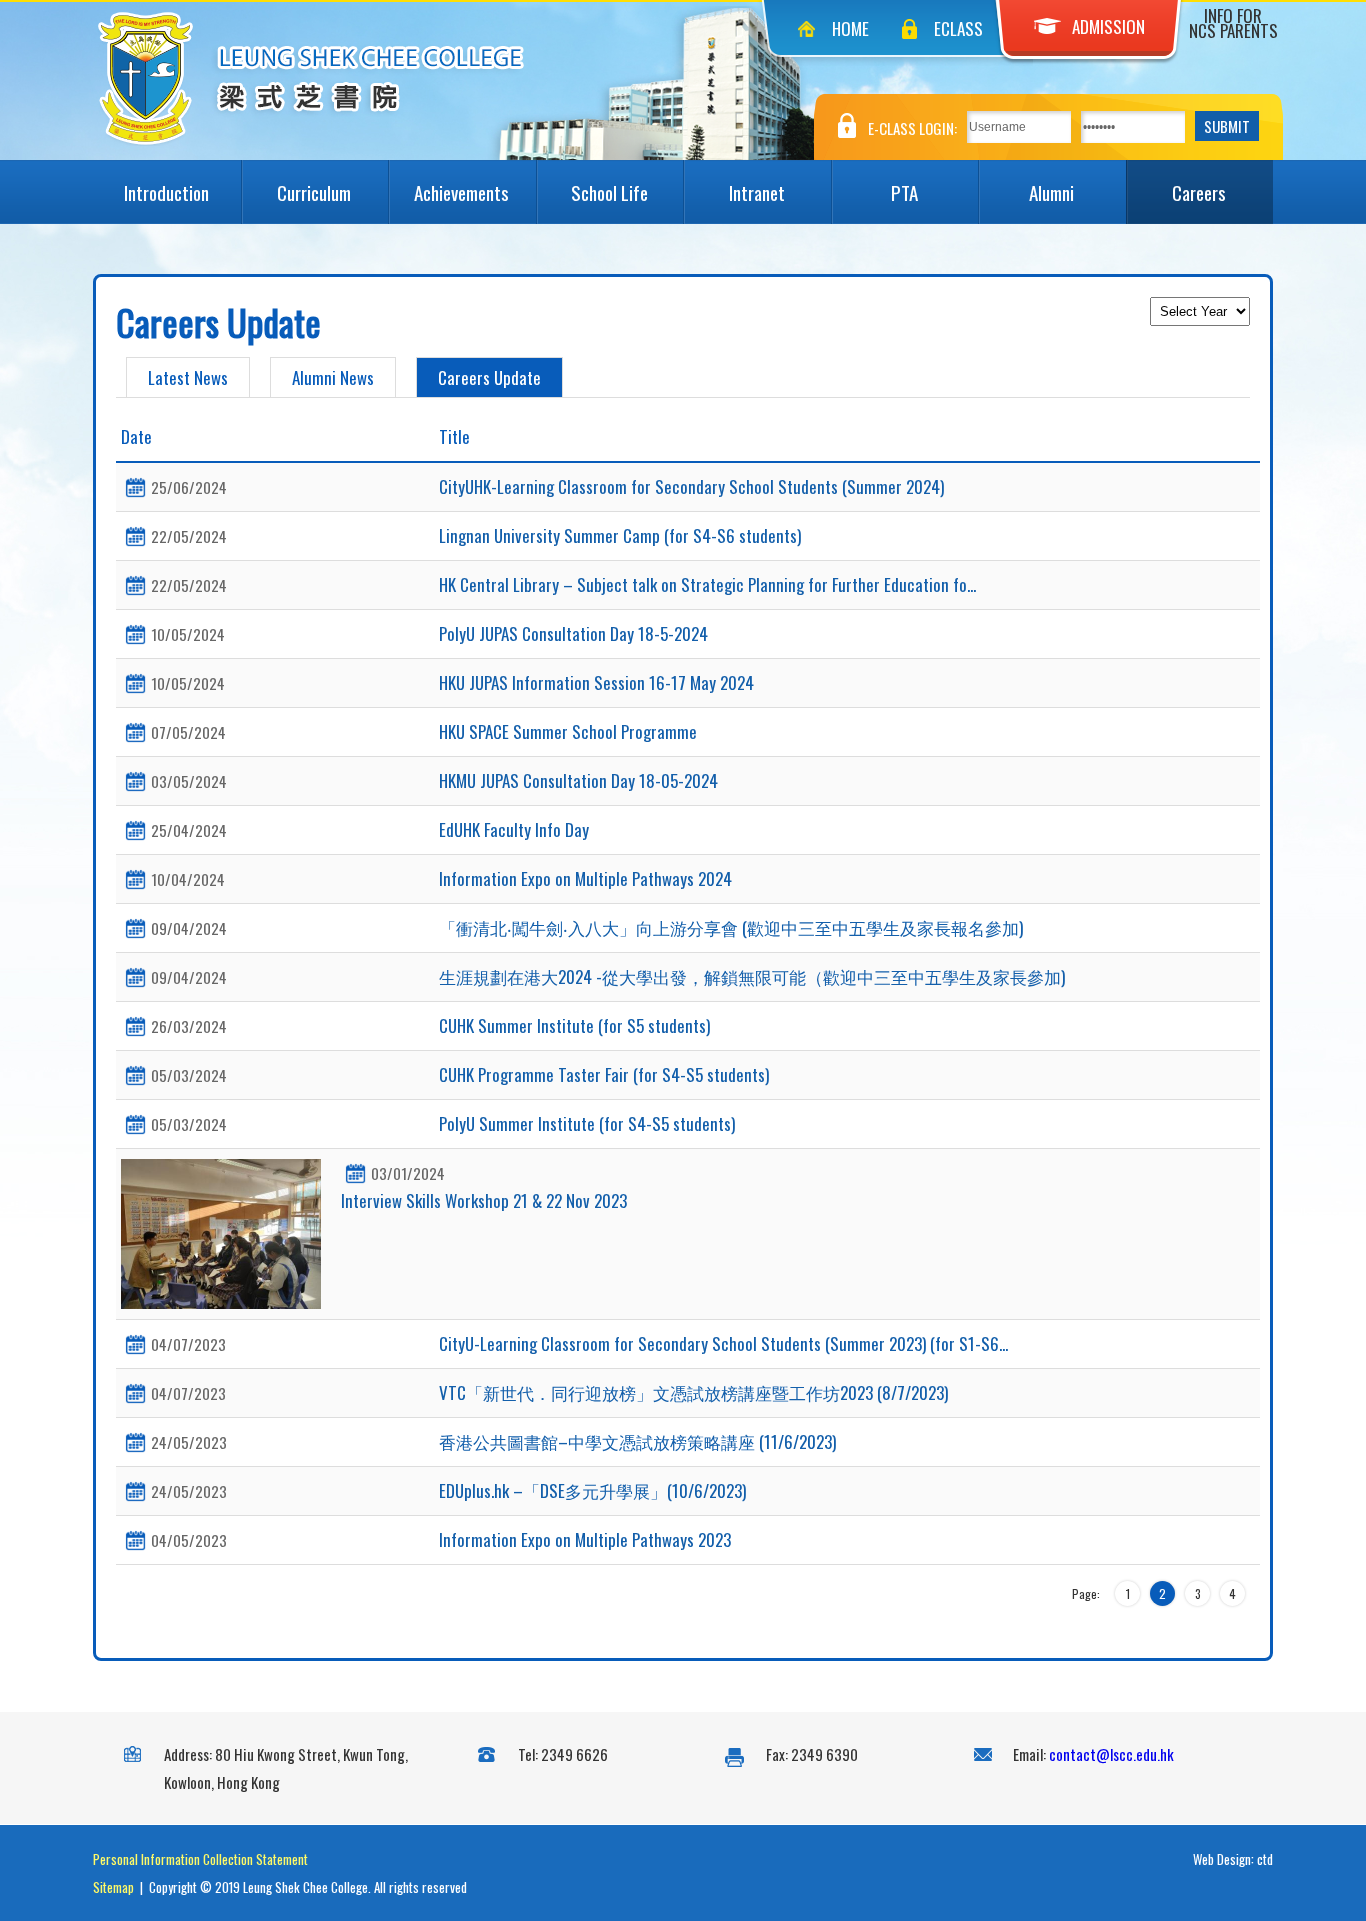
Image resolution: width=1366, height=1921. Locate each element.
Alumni (1051, 192)
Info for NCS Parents (1233, 23)
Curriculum (314, 192)
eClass (958, 28)
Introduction (166, 192)
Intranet (757, 192)
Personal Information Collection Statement (200, 1859)
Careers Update (489, 377)
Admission (1108, 26)
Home (850, 28)
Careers (1199, 192)
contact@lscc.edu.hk (1111, 1754)
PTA (904, 192)
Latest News (188, 377)
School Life (609, 192)
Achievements (461, 192)
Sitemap (113, 1887)
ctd (1265, 1859)
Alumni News (333, 377)
